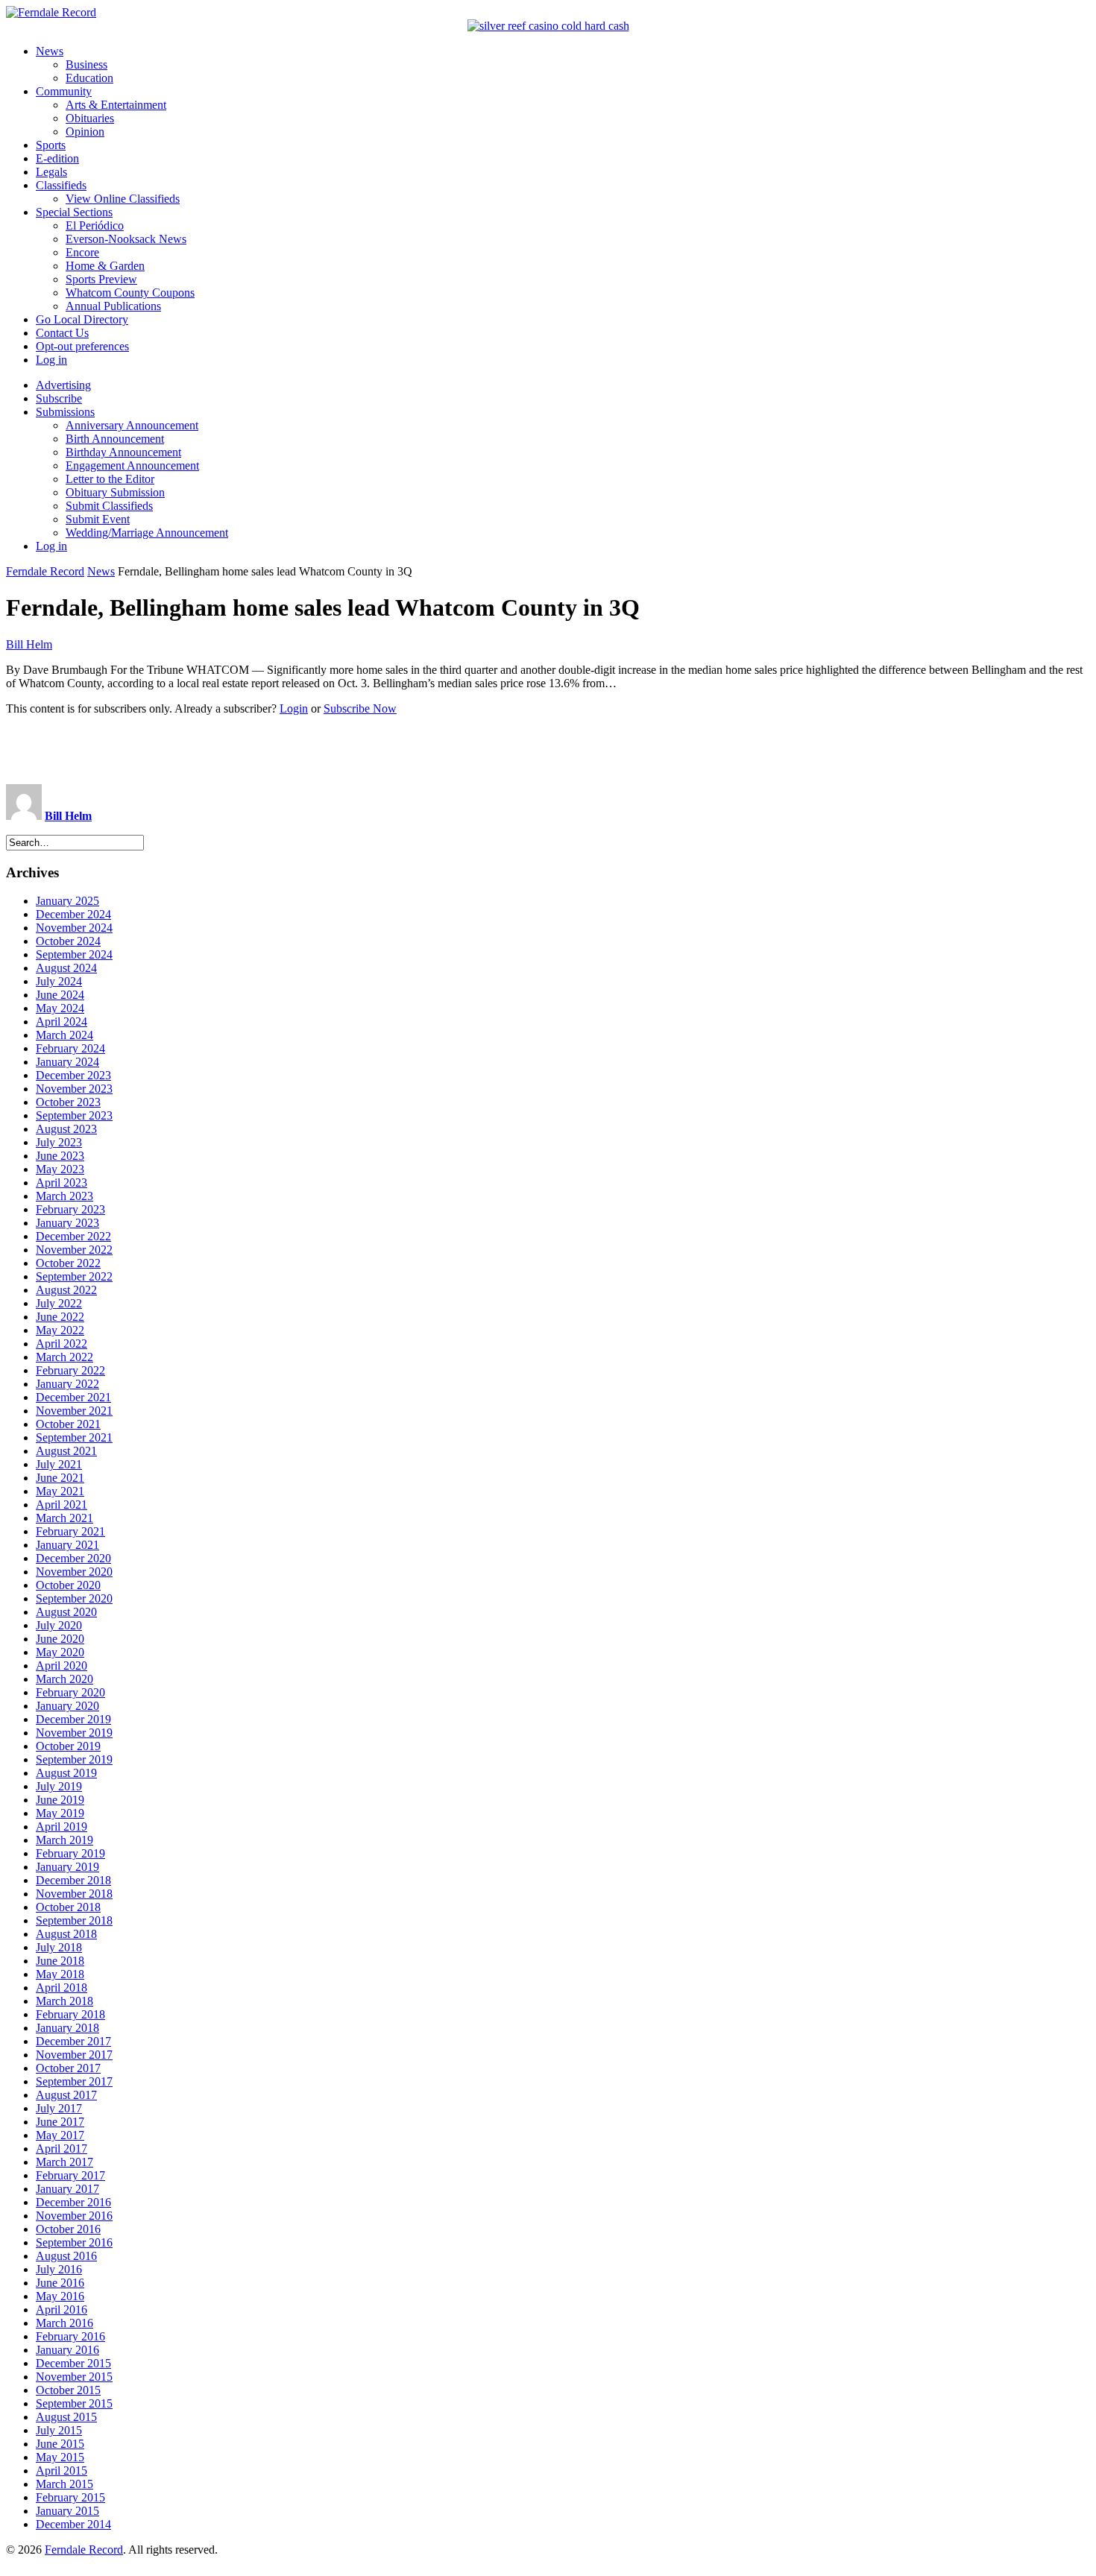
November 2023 (74, 1089)
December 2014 (73, 2524)
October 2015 (68, 2390)
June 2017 (60, 2122)
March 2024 (64, 1035)
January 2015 (67, 2511)
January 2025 (67, 901)
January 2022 (67, 1384)
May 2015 (60, 2457)
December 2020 (73, 1558)
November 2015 (74, 2377)
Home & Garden (105, 266)
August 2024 (66, 968)
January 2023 (67, 1223)
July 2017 (59, 2108)
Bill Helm (29, 644)
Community (64, 91)
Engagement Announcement (132, 465)
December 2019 (73, 1719)
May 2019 (60, 1813)
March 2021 (64, 1518)
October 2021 (68, 1424)
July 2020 (59, 1625)
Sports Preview (101, 279)
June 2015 (60, 2444)
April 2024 (62, 1022)
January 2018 (67, 2028)
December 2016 (73, 2202)
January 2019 (67, 1867)
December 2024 (73, 914)
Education (89, 78)
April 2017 (62, 2149)
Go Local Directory (82, 319)
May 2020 (60, 1652)
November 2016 (74, 2216)
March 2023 (64, 1196)
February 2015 (70, 2497)
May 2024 (60, 1008)
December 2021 (73, 1397)
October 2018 (68, 1907)
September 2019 (74, 1759)
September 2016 (74, 2242)
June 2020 (60, 1639)
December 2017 (73, 2041)
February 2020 (70, 1692)
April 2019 (62, 1827)
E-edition (57, 158)
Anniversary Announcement (132, 425)
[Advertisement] (548, 750)
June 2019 (60, 1800)
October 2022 (68, 1263)
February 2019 (70, 1853)
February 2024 (70, 1048)
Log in (51, 360)
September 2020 (74, 1598)
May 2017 (60, 2135)
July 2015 (59, 2430)
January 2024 (67, 1062)
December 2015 (73, 2363)
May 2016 (60, 2296)
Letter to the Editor (110, 479)
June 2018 (60, 1961)
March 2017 (64, 2162)
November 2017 (74, 2055)
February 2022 (70, 1370)
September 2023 (74, 1115)
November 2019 (74, 1733)
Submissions (65, 412)
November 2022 (74, 1250)
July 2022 (59, 1303)
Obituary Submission (115, 492)
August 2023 (66, 1129)
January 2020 (67, 1706)
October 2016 (68, 2229)
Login (294, 708)
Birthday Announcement (123, 452)
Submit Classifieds (109, 506)
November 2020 (74, 1572)
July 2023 (59, 1142)
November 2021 (74, 1411)
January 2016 (67, 2350)
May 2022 (60, 1330)
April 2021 (62, 1505)
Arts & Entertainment (116, 105)
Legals (51, 172)
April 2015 (62, 2471)
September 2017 (74, 2081)
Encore (82, 252)
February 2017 (70, 2175)
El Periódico (95, 225)
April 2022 (62, 1344)
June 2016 (60, 2283)
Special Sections (74, 212)
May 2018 (60, 1974)
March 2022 (64, 1357)
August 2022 (66, 1290)
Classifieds (61, 185)
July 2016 (59, 2269)
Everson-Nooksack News (126, 239)
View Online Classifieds (123, 199)
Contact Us (62, 333)
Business (86, 64)
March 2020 (64, 1679)
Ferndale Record (45, 571)
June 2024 (60, 995)
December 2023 (73, 1075)
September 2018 (74, 1920)
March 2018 (64, 2001)
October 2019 (68, 1746)
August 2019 (66, 1773)
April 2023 (62, 1183)
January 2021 (67, 1545)
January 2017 (67, 2189)
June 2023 (60, 1156)
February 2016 (70, 2336)
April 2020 (62, 1666)
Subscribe (59, 398)
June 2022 (60, 1317)
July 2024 (59, 981)
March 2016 (64, 2323)
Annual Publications (113, 306)
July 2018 (59, 1947)
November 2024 (74, 928)
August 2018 (66, 1934)
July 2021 (59, 1464)
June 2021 (60, 1478)
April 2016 (62, 2310)
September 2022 (74, 1276)
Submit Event (98, 519)
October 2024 (68, 941)
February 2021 (70, 1531)
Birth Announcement (115, 439)
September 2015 (74, 2403)
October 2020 (68, 1585)
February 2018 (70, 2014)
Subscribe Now (360, 708)
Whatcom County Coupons (130, 293)
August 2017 (66, 2095)
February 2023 (70, 1209)
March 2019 (64, 1840)
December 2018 (73, 1880)
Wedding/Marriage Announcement (147, 533)
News (50, 51)
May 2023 (60, 1169)
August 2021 (66, 1451)
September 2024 (74, 954)
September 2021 (74, 1437)
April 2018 (62, 1988)
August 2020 (66, 1612)
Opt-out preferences (82, 346)
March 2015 (64, 2484)
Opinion (85, 132)
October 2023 (68, 1102)
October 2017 (68, 2068)
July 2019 (59, 1786)
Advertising (63, 385)
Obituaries (90, 118)
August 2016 (66, 2256)
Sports (51, 145)
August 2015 (66, 2417)
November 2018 (74, 1894)
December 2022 (73, 1236)
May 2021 (60, 1491)
